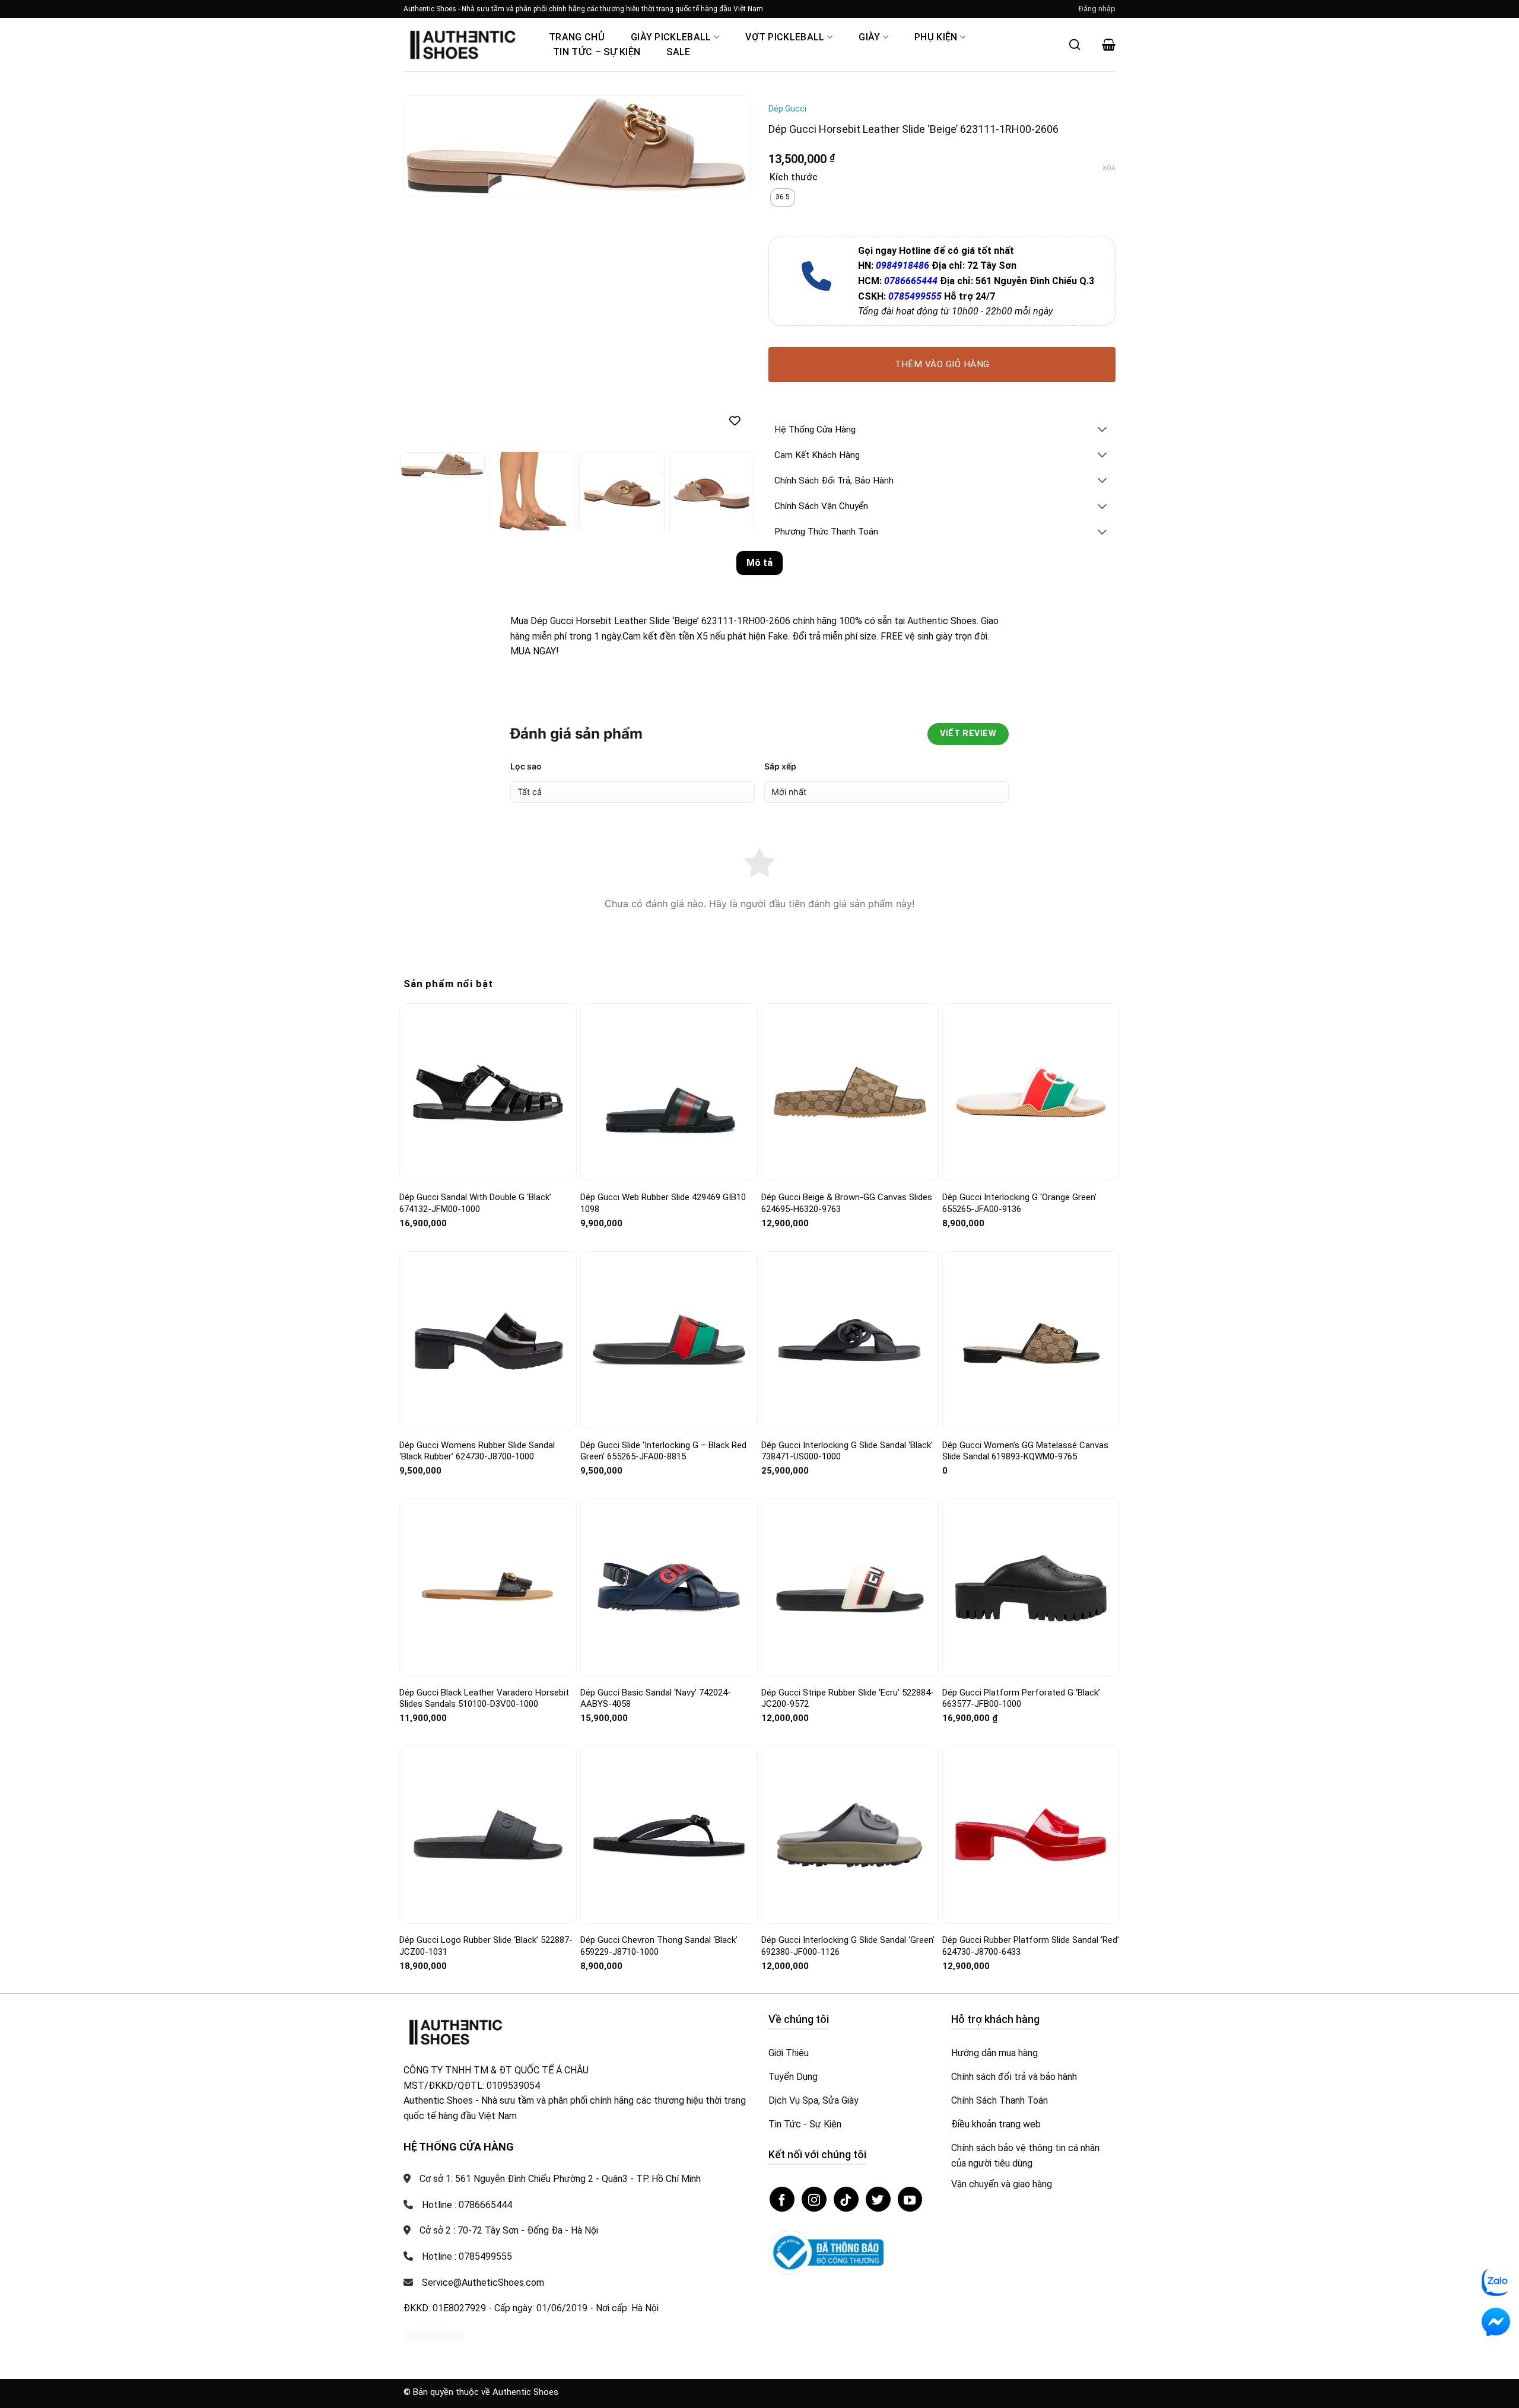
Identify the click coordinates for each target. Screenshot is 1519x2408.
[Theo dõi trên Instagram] (814, 2199)
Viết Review (968, 734)
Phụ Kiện (936, 37)
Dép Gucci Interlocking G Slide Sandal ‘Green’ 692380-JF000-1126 (848, 1946)
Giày (869, 37)
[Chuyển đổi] (1102, 430)
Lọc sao (526, 766)
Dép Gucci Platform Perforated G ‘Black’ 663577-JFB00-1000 (1021, 1698)
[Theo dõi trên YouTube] (910, 2199)
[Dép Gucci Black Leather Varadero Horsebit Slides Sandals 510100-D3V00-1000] (488, 1588)
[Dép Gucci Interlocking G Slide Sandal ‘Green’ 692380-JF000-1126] (850, 1835)
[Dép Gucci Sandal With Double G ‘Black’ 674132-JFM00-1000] (488, 1092)
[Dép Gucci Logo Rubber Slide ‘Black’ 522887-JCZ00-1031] (488, 1835)
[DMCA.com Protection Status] (433, 2336)
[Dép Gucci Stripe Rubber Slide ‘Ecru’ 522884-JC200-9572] (850, 1587)
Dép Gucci (787, 109)
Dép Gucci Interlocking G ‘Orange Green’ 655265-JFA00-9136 (1019, 1203)
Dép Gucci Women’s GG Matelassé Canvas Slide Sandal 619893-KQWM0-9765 (1025, 1451)
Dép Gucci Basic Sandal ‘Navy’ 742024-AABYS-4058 (656, 1698)
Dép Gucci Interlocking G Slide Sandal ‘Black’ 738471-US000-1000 (847, 1451)
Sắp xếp (780, 766)
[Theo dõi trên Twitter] (878, 2199)
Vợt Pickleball (785, 37)
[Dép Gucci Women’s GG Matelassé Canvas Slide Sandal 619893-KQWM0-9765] (1031, 1340)
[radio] (783, 198)
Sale (678, 52)
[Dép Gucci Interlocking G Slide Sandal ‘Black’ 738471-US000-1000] (850, 1340)
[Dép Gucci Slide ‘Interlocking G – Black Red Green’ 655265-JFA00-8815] (669, 1340)
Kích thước (794, 178)
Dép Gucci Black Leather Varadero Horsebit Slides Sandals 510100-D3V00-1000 (484, 1698)
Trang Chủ (577, 37)
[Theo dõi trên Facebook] (782, 2199)
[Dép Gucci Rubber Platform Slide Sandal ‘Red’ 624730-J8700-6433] (1031, 1835)
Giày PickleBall (671, 37)
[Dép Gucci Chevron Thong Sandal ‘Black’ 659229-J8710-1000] (669, 1835)
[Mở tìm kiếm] (1075, 44)
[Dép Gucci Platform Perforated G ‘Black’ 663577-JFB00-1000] (1031, 1588)
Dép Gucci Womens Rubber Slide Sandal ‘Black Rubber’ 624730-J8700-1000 (477, 1451)
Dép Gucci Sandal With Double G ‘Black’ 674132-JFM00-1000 (475, 1203)
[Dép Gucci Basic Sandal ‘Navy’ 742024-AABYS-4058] (669, 1587)
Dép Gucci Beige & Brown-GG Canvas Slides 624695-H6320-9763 (847, 1203)
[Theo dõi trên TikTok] (846, 2199)
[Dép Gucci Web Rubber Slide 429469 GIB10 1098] (669, 1093)
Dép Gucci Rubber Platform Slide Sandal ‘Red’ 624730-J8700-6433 (1031, 1946)
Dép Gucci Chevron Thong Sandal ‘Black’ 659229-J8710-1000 (659, 1946)
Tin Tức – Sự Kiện (597, 52)
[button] (1097, 9)
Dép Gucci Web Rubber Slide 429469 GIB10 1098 (663, 1203)
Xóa (1109, 168)
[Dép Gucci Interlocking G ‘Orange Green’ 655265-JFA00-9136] (1031, 1092)
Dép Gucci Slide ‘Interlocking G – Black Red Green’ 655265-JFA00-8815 (663, 1451)
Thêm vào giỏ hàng (942, 364)
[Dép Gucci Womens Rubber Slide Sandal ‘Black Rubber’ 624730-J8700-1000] (488, 1340)
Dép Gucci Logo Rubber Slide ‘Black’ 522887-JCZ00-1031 (486, 1946)
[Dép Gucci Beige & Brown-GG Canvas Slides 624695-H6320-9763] (850, 1092)
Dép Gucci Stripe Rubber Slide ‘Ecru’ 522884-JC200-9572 (848, 1698)
